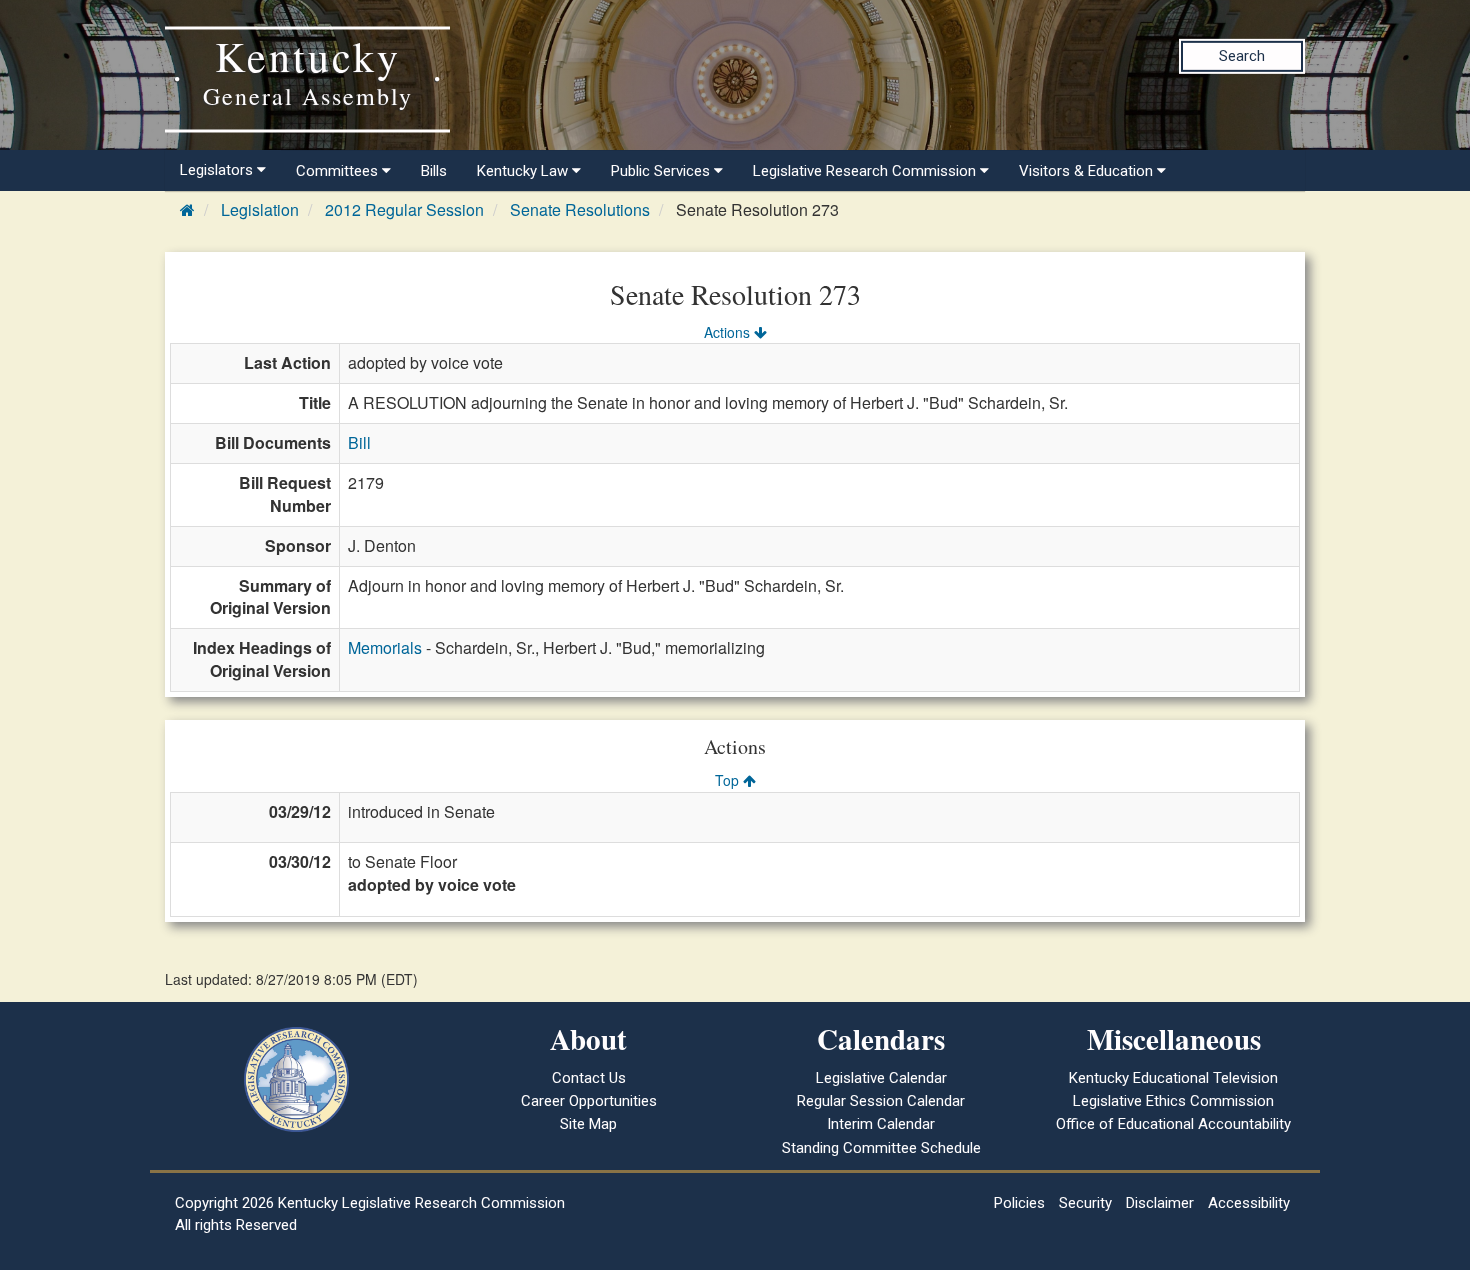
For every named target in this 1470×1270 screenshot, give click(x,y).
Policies (1019, 1203)
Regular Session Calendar (881, 1101)
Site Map (588, 1124)
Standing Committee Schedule (881, 1148)
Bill (359, 442)
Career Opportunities (589, 1101)
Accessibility (1249, 1203)
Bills (434, 171)
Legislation (260, 209)
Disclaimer (1160, 1203)
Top (729, 780)
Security (1085, 1203)
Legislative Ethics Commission (1173, 1101)
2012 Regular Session (404, 209)
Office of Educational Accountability (1173, 1124)
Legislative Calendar (881, 1078)
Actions (729, 332)
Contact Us (589, 1078)
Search (1242, 56)
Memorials (385, 647)
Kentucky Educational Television (1173, 1078)
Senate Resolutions (580, 209)
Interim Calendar (881, 1124)
